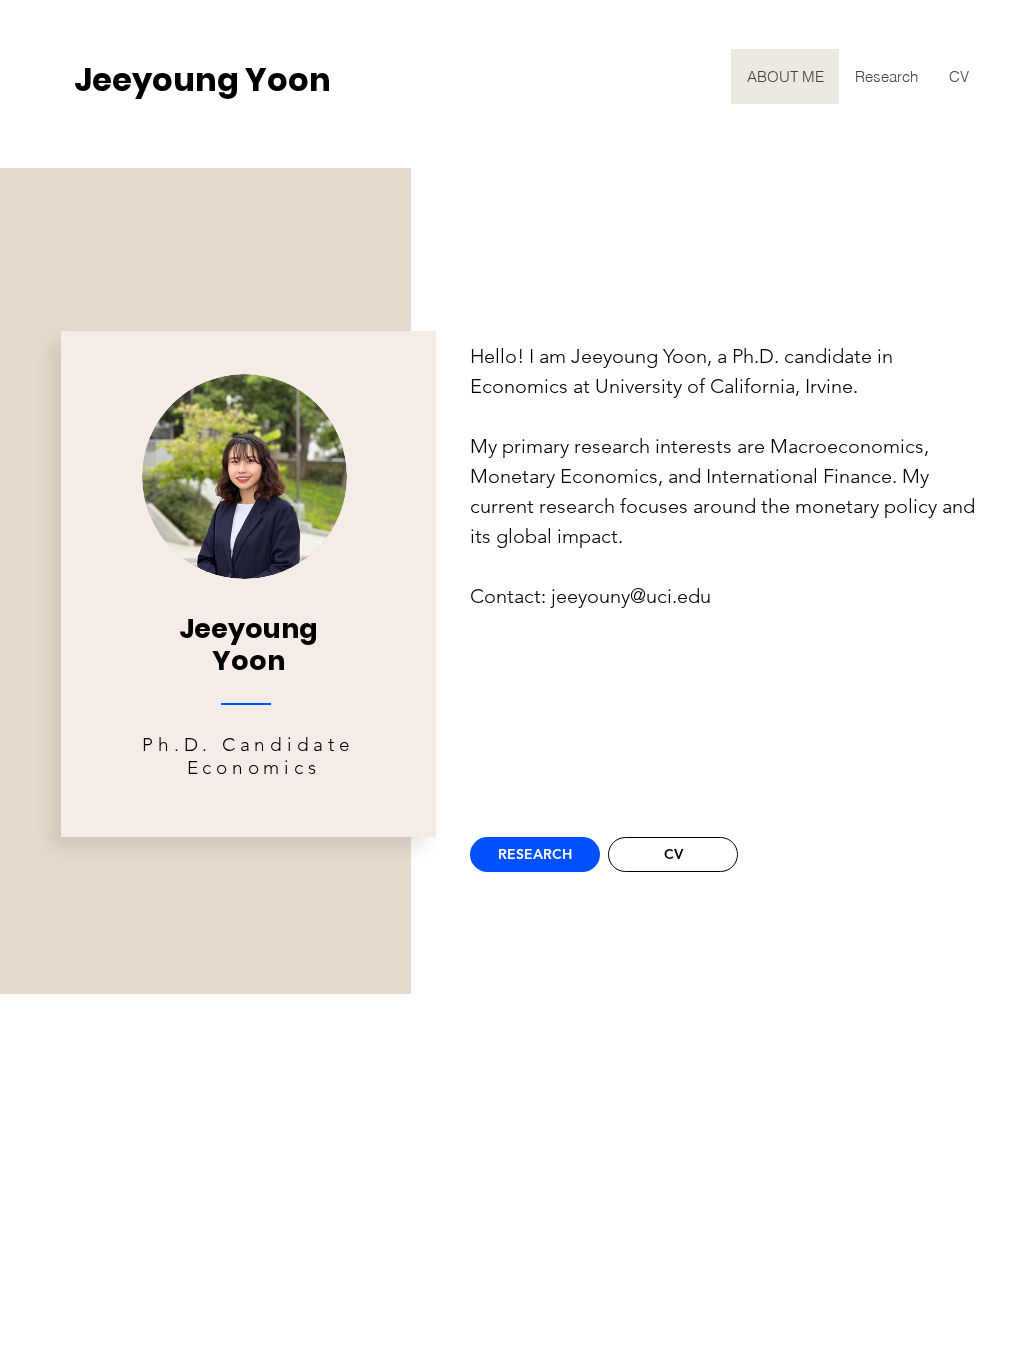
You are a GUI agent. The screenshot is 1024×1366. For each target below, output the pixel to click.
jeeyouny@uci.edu (631, 596)
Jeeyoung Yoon (202, 79)
